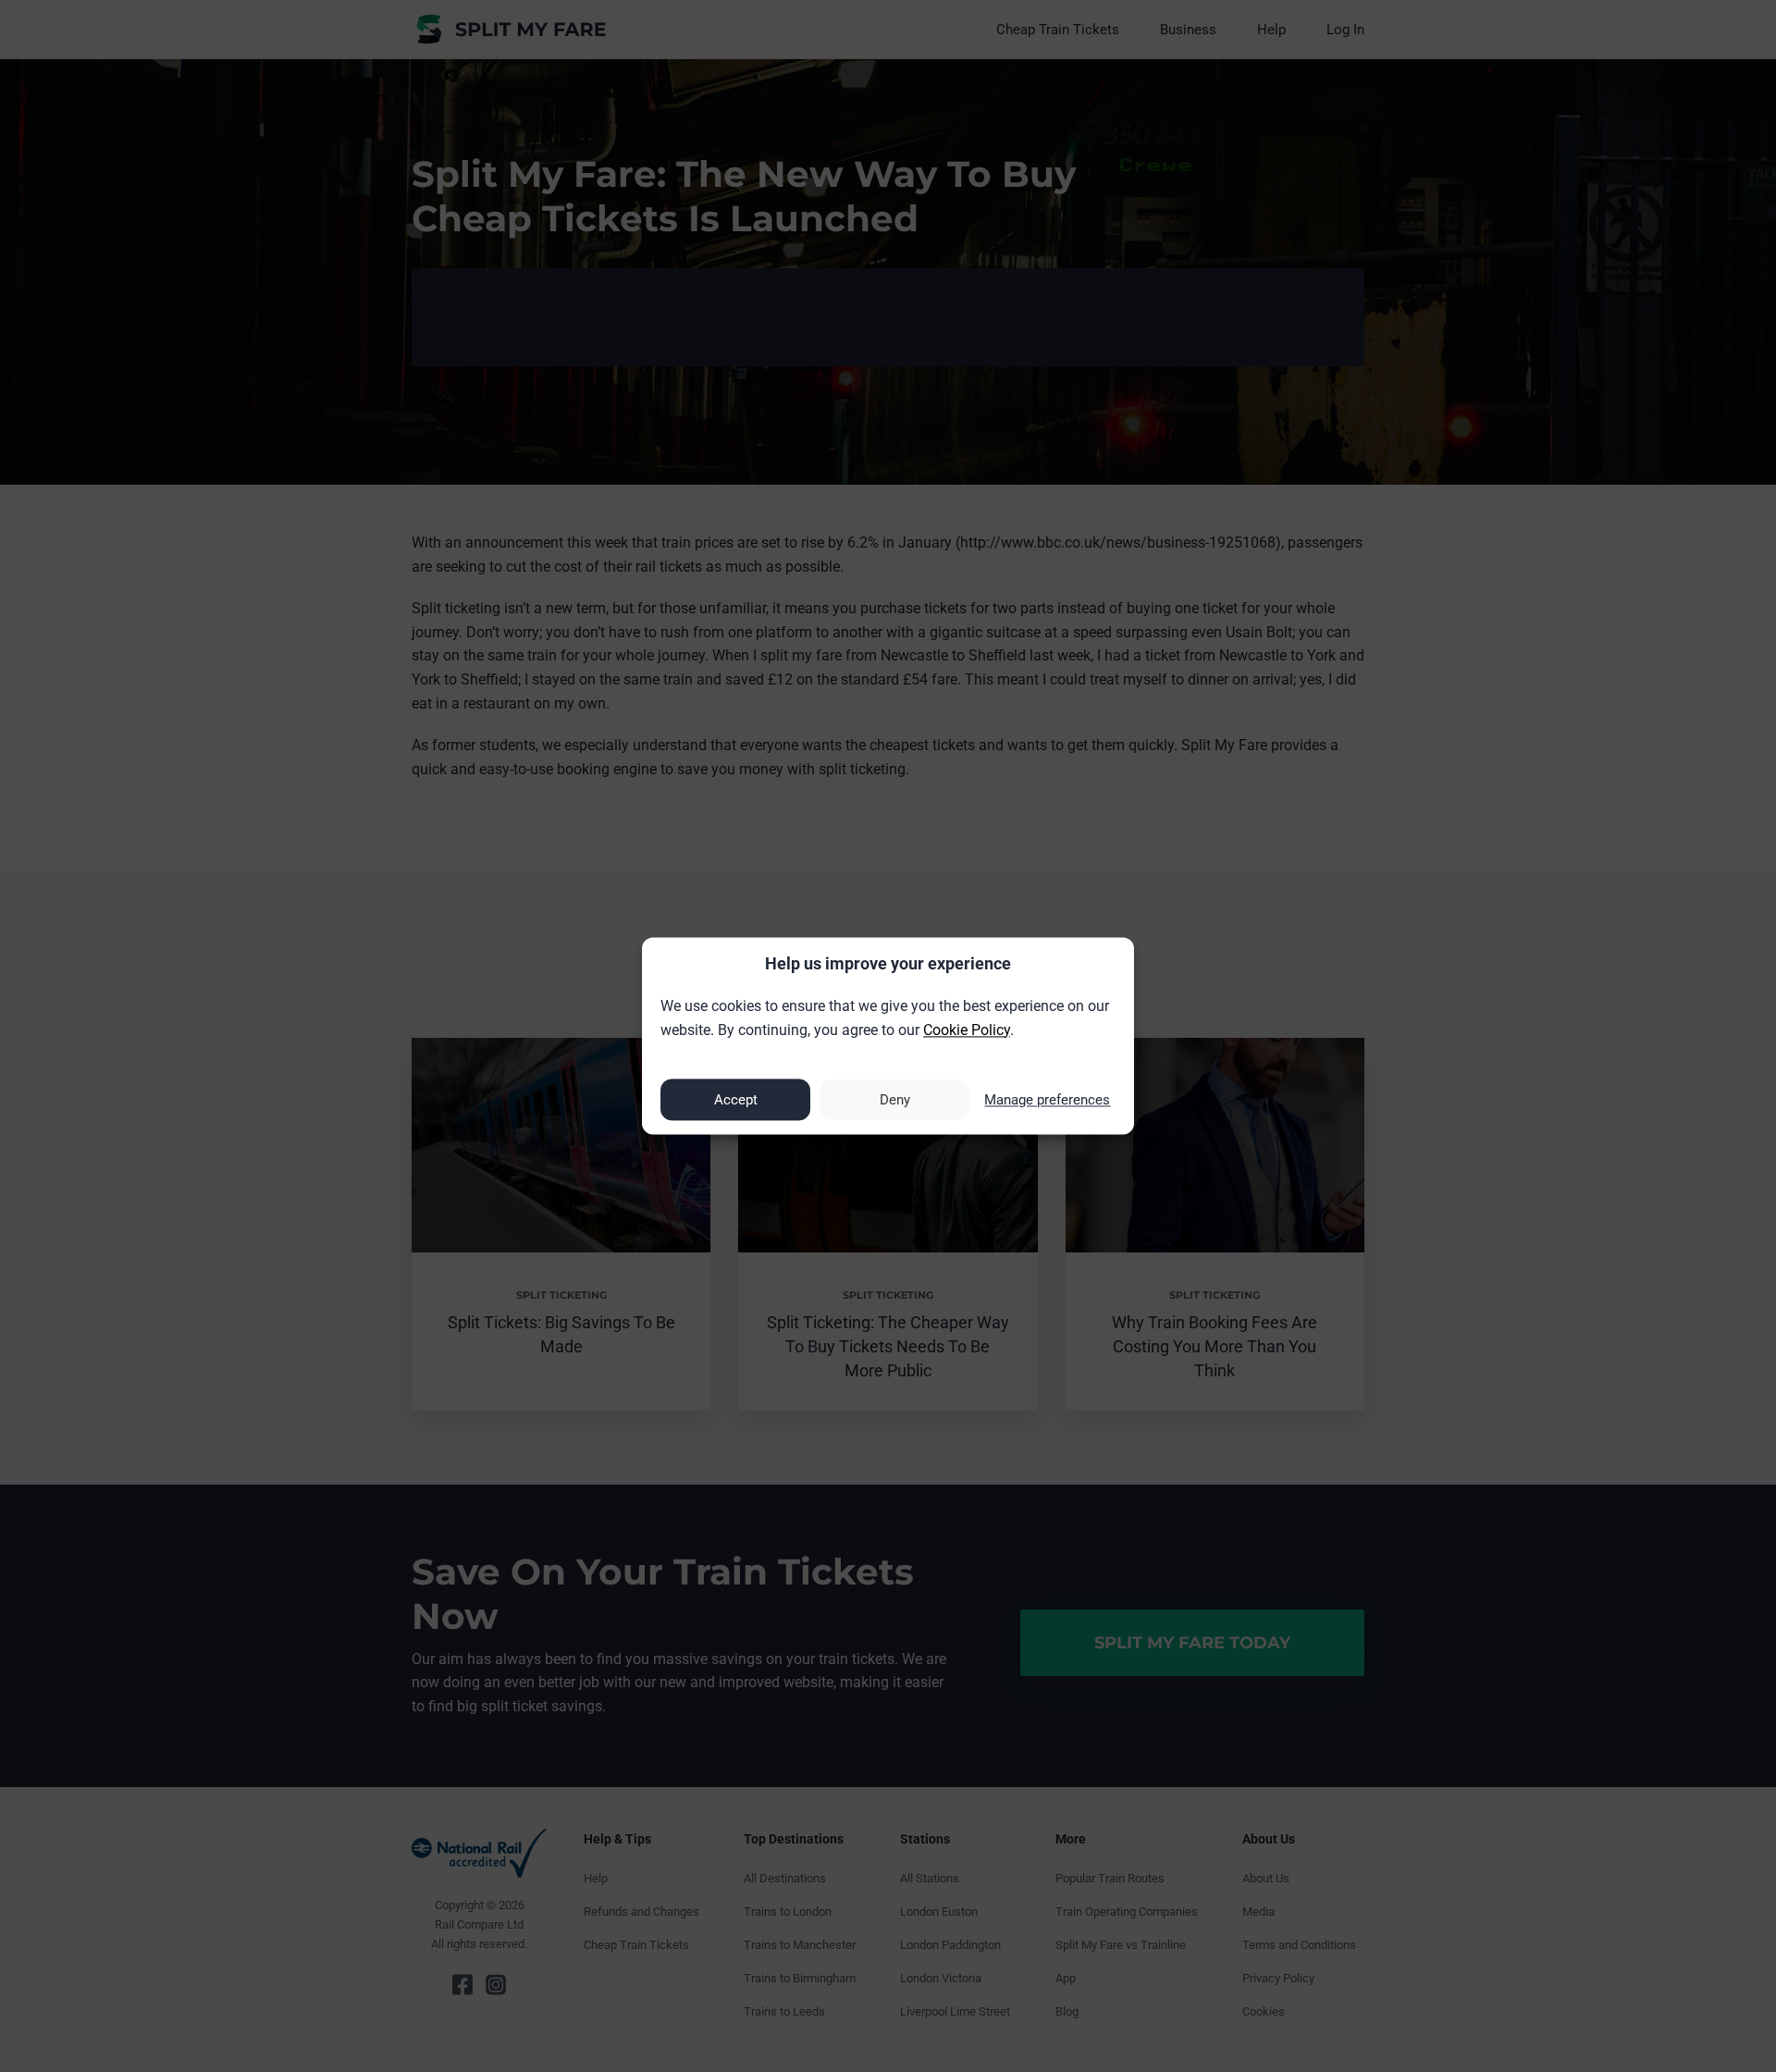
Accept (736, 1100)
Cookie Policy (967, 1030)
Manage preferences (1047, 1100)
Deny (895, 1100)
